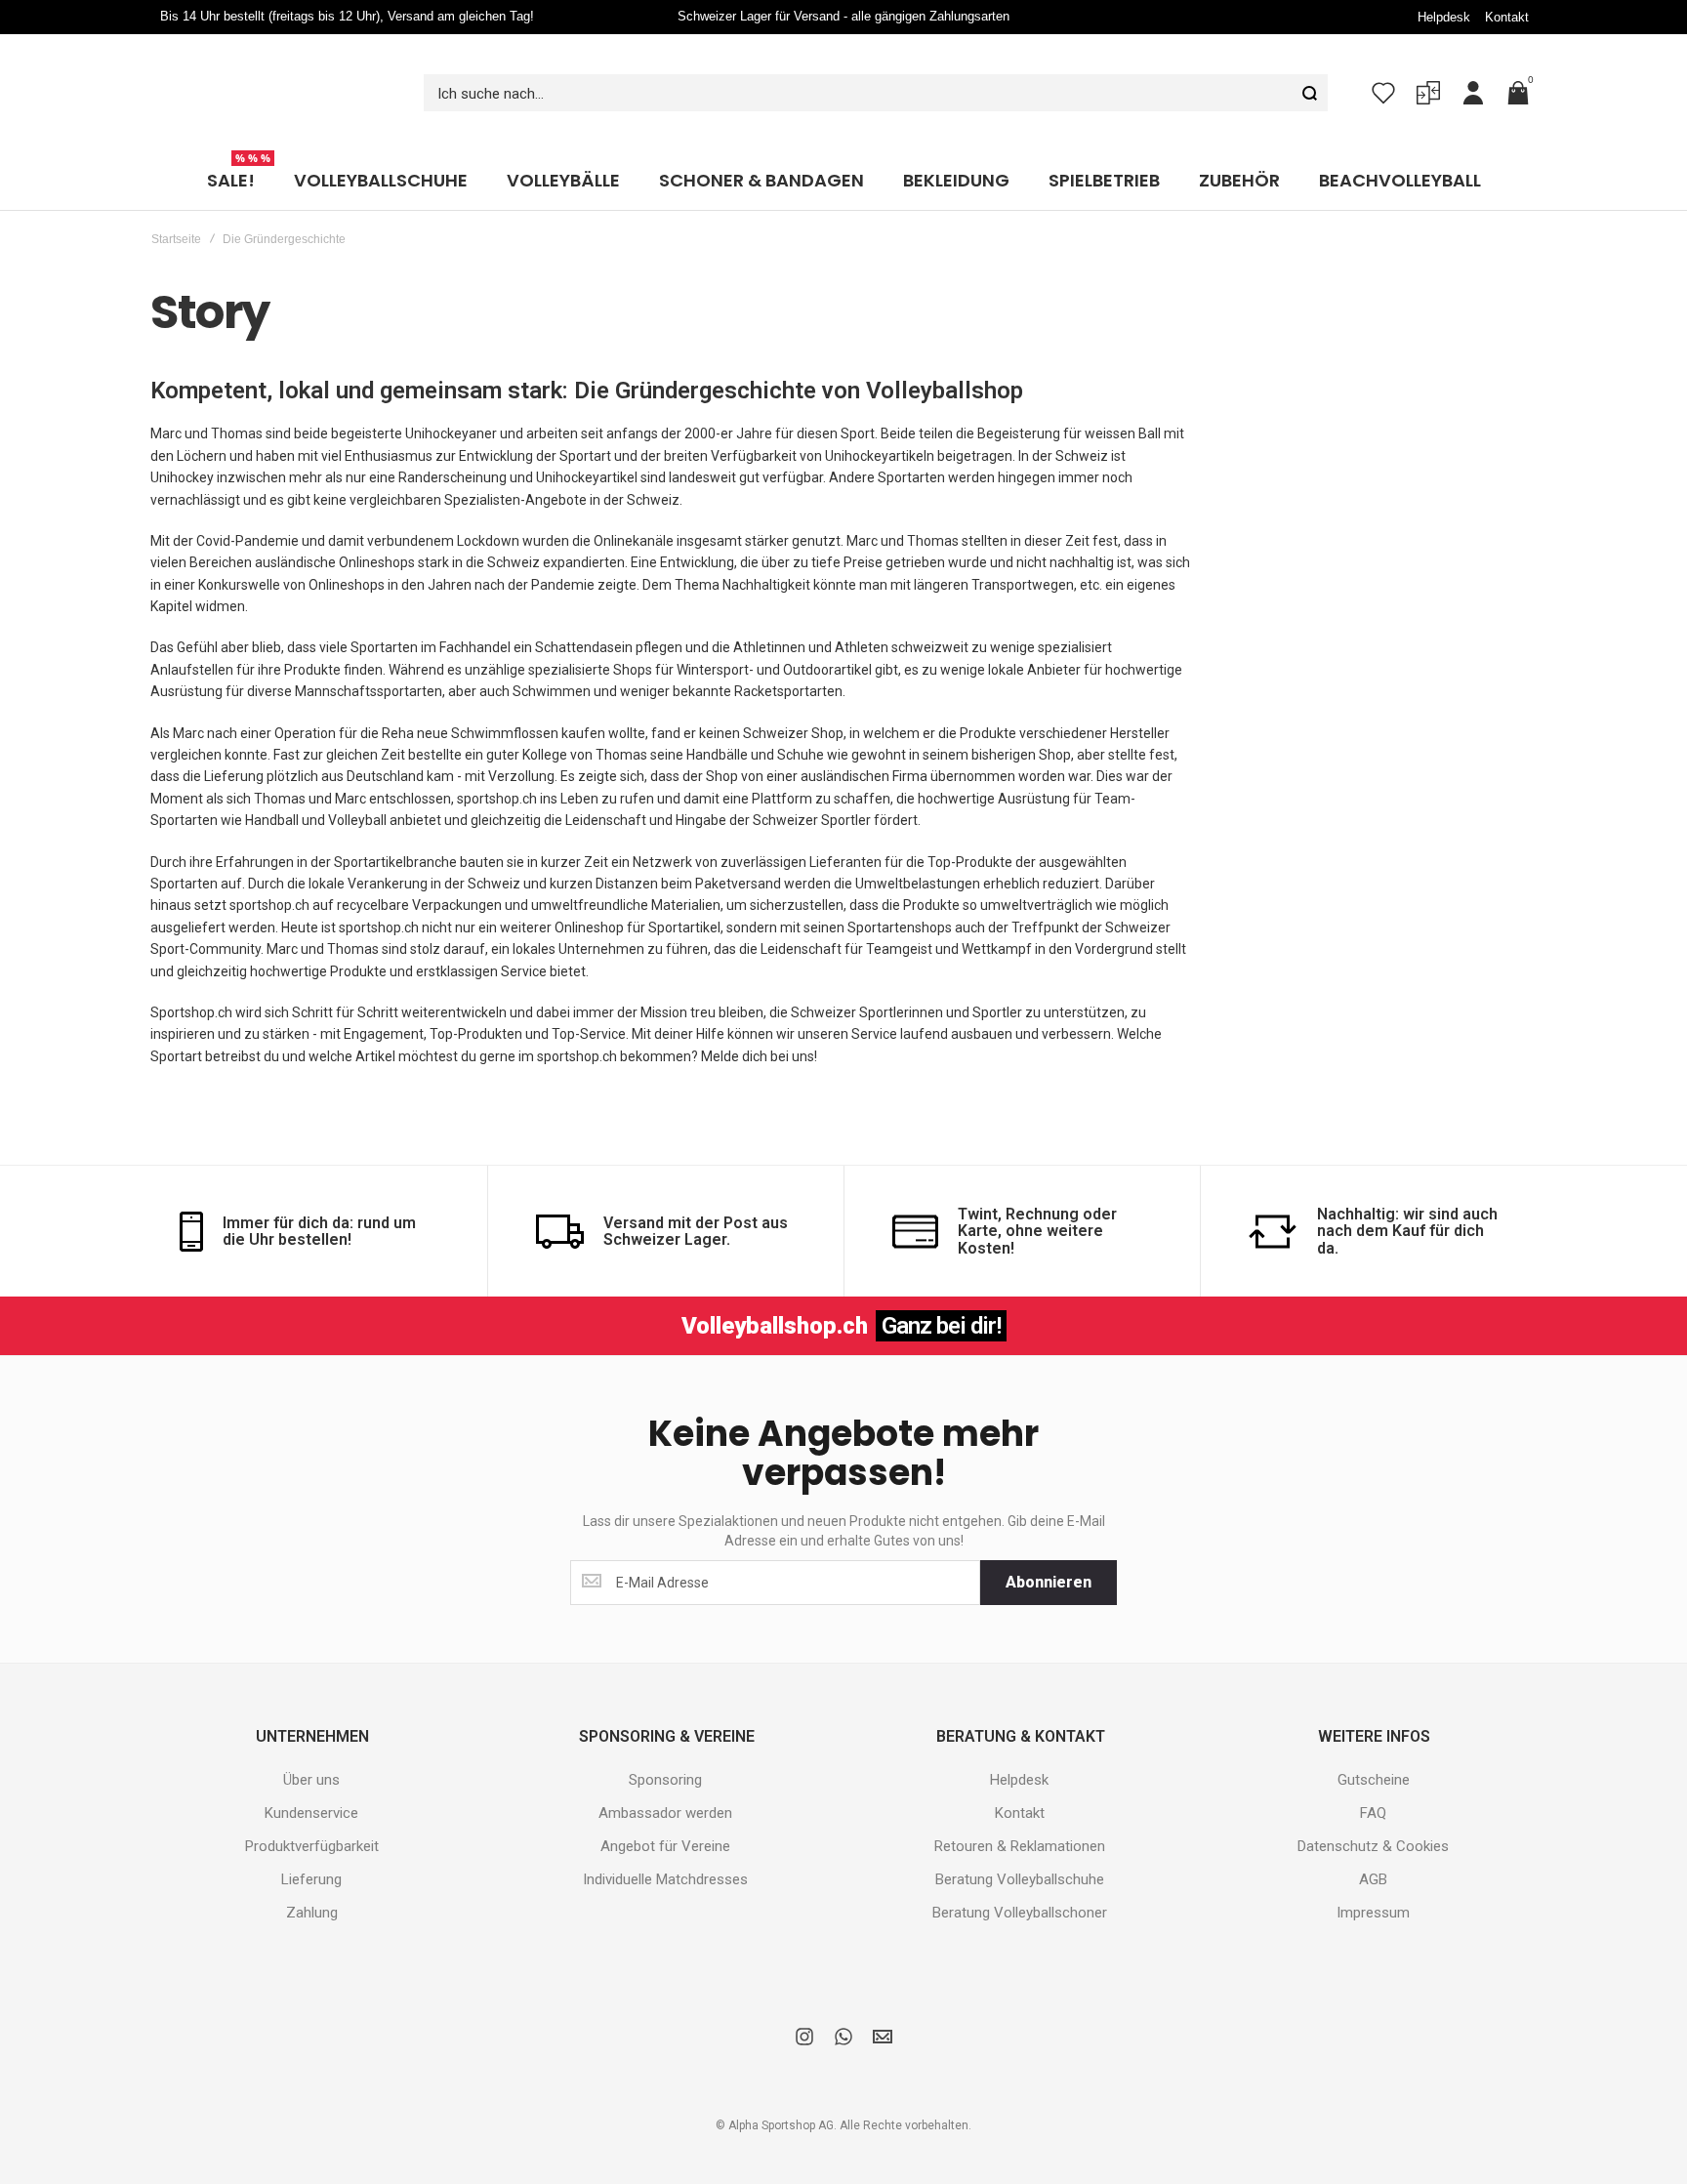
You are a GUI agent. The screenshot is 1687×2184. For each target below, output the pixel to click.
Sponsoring (665, 1780)
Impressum (1373, 1913)
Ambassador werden (665, 1813)
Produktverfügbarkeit (312, 1846)
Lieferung (311, 1879)
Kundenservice (311, 1813)
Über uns (311, 1780)
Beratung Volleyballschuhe (1020, 1879)
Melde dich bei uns (758, 1056)
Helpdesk (1444, 17)
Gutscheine (1374, 1780)
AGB (1373, 1879)
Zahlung (312, 1913)
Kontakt (1507, 17)
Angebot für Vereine (665, 1846)
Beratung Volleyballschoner (1020, 1913)
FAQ (1373, 1813)
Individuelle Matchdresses (665, 1879)
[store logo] (272, 93)
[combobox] (876, 93)
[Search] (1309, 93)
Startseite (176, 239)
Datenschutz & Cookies (1373, 1846)
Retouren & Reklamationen (1020, 1846)
